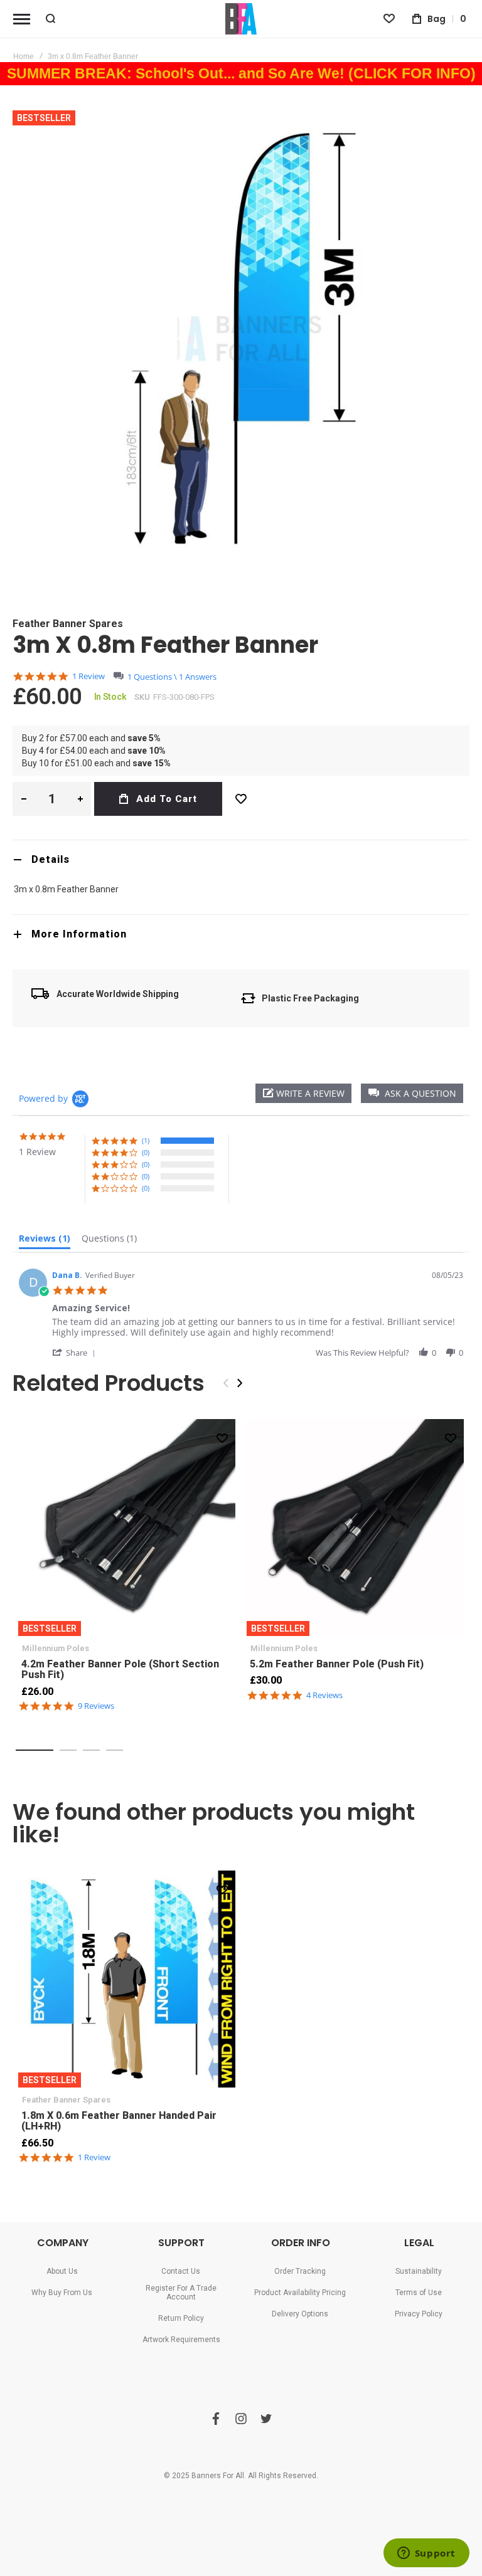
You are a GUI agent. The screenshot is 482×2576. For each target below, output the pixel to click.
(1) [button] (146, 1140)
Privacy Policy (419, 2314)
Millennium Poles (56, 1648)
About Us (62, 2271)
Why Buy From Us (62, 2293)
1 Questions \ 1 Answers (172, 677)
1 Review (88, 676)
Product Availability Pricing (300, 2293)
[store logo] (241, 19)
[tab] (241, 859)
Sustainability (419, 2271)
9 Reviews (96, 1706)
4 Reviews (324, 1695)
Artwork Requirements (181, 2340)
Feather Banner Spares (68, 624)
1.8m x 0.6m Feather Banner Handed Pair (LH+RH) (127, 1979)
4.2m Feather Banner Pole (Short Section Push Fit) (127, 1528)
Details (51, 859)
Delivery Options (300, 2314)
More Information (79, 934)
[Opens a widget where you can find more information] (426, 2554)
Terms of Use (419, 2293)
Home (24, 56)
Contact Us (181, 2271)
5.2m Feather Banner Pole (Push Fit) (355, 1528)
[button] (412, 1093)
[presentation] (240, 1383)
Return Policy (181, 2318)
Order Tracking (300, 2271)
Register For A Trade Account (181, 2293)
